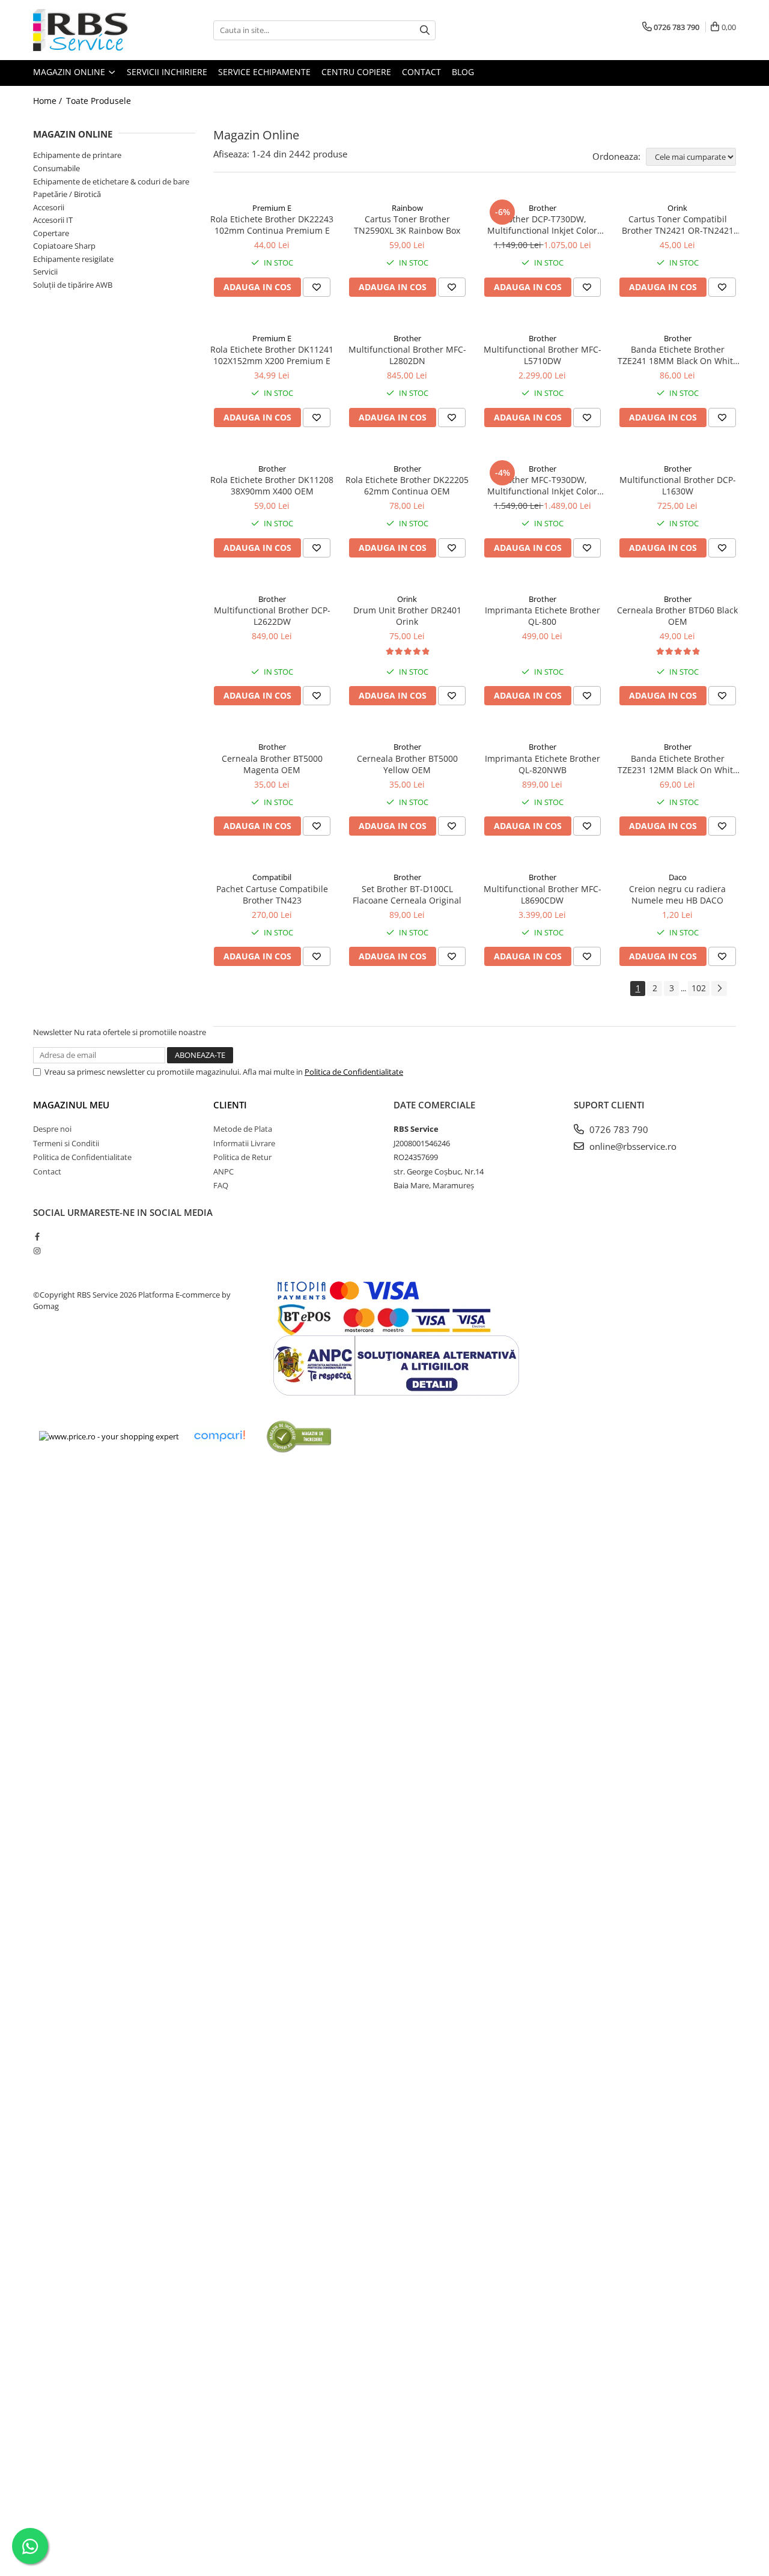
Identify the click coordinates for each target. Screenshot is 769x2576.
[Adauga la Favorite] (317, 287)
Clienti (230, 1105)
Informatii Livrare (244, 1143)
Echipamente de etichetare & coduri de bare (111, 181)
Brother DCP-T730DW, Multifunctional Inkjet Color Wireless (542, 225)
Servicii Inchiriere (167, 72)
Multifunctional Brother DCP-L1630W (678, 485)
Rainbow (407, 208)
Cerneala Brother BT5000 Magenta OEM (272, 764)
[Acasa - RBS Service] (93, 30)
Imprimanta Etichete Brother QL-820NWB (543, 764)
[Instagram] (37, 1251)
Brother (543, 208)
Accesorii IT (53, 220)
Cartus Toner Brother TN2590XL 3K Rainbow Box (407, 225)
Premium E (272, 208)
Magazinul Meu (71, 1105)
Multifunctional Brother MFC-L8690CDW (543, 895)
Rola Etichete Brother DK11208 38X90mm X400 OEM (272, 485)
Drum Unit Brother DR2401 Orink (407, 616)
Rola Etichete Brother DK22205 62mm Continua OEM (407, 485)
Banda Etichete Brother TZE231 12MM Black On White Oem (678, 764)
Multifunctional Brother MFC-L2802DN (407, 355)
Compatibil (272, 877)
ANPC (223, 1171)
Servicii (45, 272)
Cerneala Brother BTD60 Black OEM (677, 616)
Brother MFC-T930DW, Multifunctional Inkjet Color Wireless (542, 485)
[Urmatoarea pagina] (719, 989)
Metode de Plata (243, 1129)
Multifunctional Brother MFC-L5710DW (543, 355)
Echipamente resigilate (73, 259)
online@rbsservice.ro (632, 1146)
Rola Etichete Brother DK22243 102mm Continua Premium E (272, 225)
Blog (463, 72)
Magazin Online (70, 72)
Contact (421, 72)
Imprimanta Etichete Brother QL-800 (543, 616)
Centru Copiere (356, 72)
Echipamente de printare (77, 155)
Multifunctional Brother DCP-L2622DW (272, 616)
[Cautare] (425, 30)
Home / (49, 101)
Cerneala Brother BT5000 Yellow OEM (407, 764)
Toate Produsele (99, 101)
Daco (678, 877)
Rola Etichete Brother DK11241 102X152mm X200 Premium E (272, 355)
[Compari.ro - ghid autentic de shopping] (299, 1436)
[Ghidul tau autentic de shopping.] (219, 1436)
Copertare (51, 233)
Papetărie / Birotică (67, 194)
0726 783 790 (618, 1129)
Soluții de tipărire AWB (73, 285)
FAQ (221, 1185)
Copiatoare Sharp (64, 246)
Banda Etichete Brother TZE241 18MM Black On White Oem (678, 355)
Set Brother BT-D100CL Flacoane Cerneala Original (407, 895)
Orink (677, 208)
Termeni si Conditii (66, 1143)
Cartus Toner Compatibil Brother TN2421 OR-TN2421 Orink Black (678, 225)
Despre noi (52, 1129)
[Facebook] (37, 1236)
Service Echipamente (264, 72)
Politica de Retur (242, 1157)
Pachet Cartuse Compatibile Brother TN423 (272, 895)
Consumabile (56, 168)
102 (699, 988)
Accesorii (49, 207)
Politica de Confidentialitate (354, 1072)
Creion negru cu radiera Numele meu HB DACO (677, 895)
